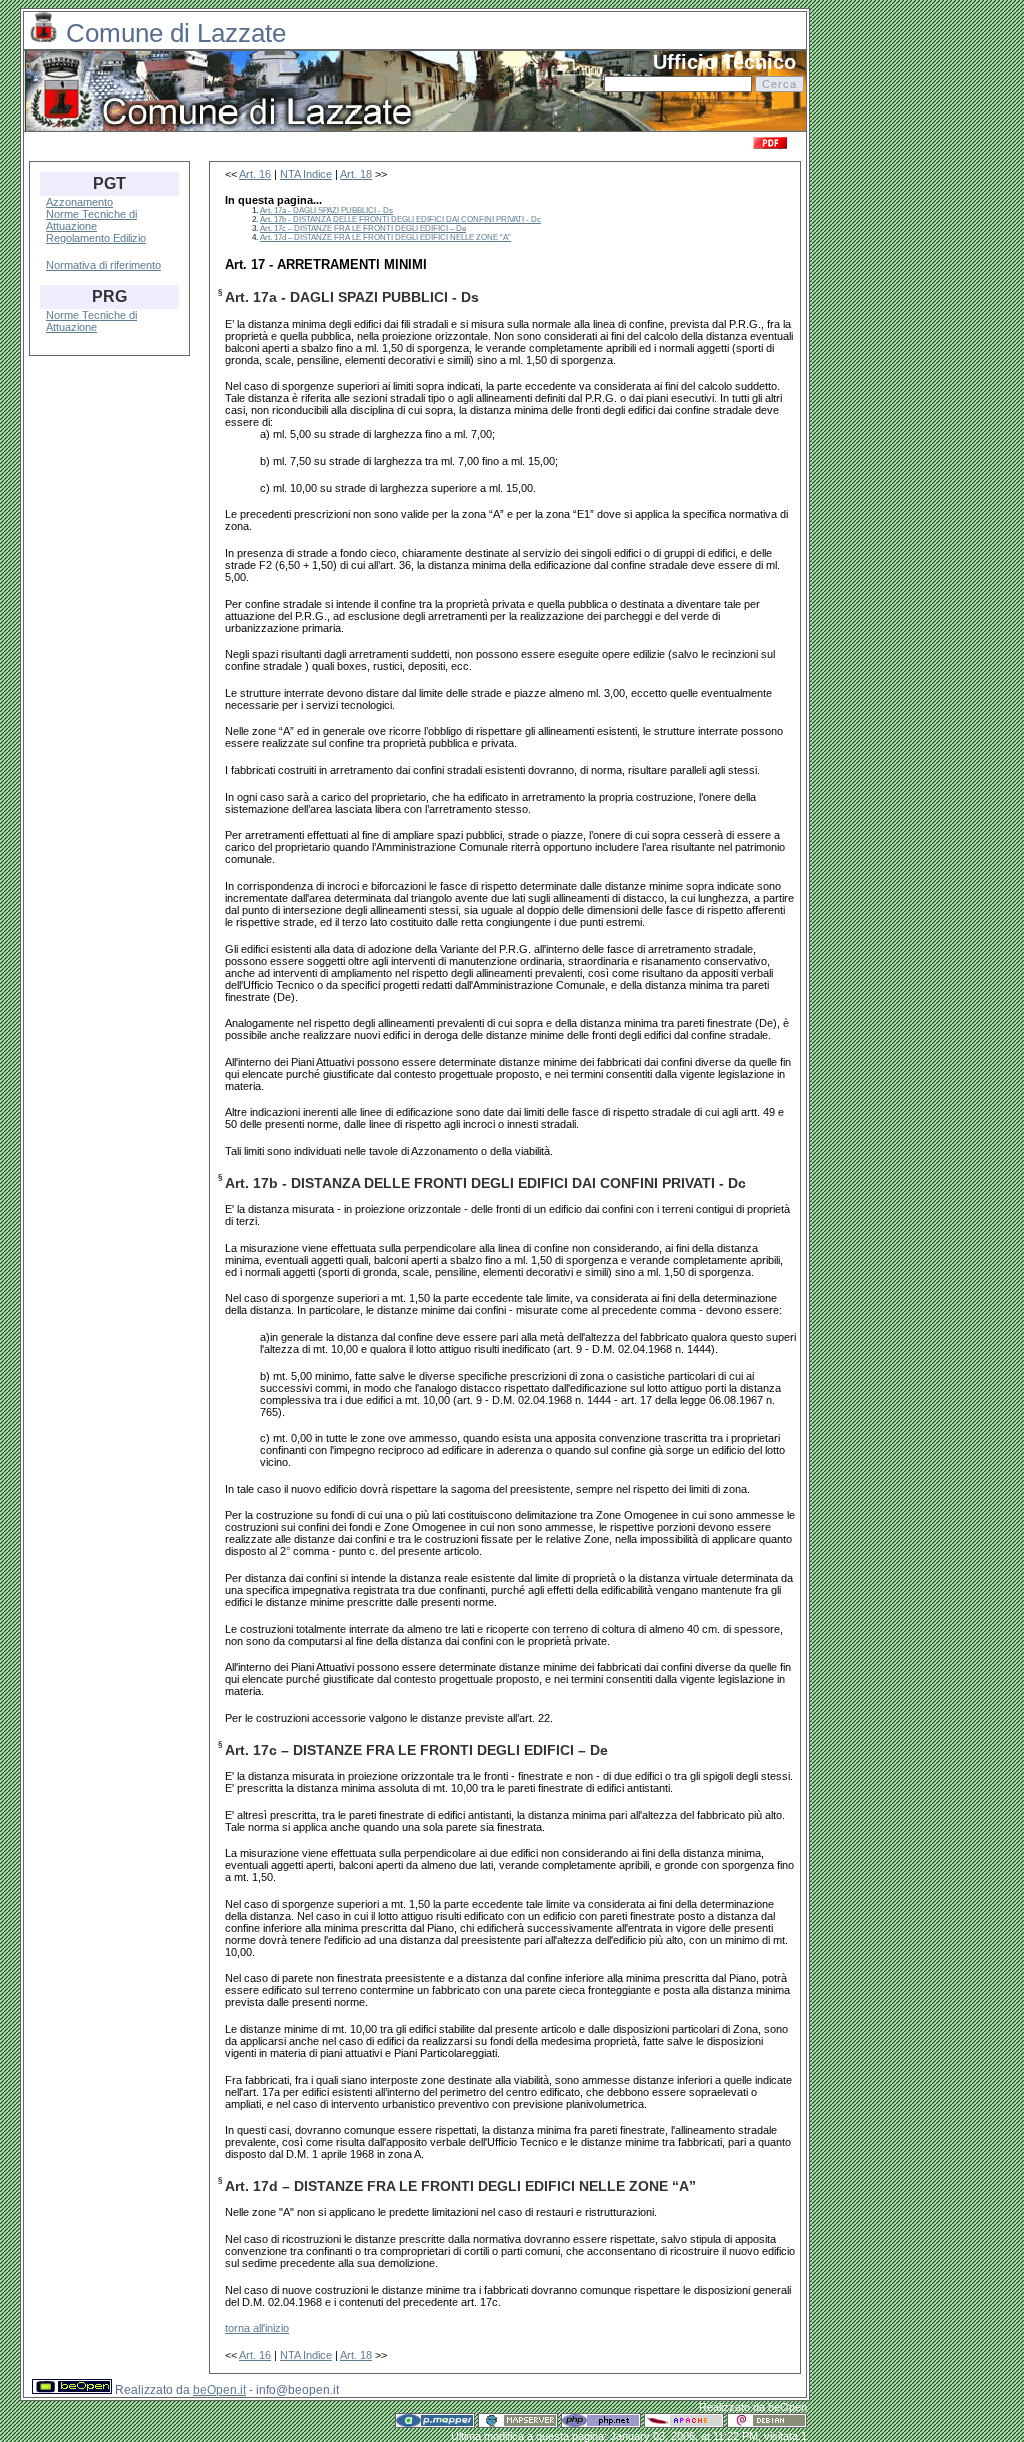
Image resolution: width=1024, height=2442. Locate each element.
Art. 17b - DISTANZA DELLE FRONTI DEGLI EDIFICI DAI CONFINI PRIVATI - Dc (400, 219)
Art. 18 (356, 174)
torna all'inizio (257, 2328)
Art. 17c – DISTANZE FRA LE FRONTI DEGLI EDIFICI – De (363, 228)
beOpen (787, 2407)
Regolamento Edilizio (96, 238)
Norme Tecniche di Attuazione (91, 220)
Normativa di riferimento (103, 265)
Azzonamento (79, 202)
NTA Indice (306, 174)
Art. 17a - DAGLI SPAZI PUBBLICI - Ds (326, 210)
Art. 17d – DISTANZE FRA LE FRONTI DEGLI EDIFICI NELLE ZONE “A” (385, 237)
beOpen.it (219, 2390)
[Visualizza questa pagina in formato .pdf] (770, 146)
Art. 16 (255, 174)
